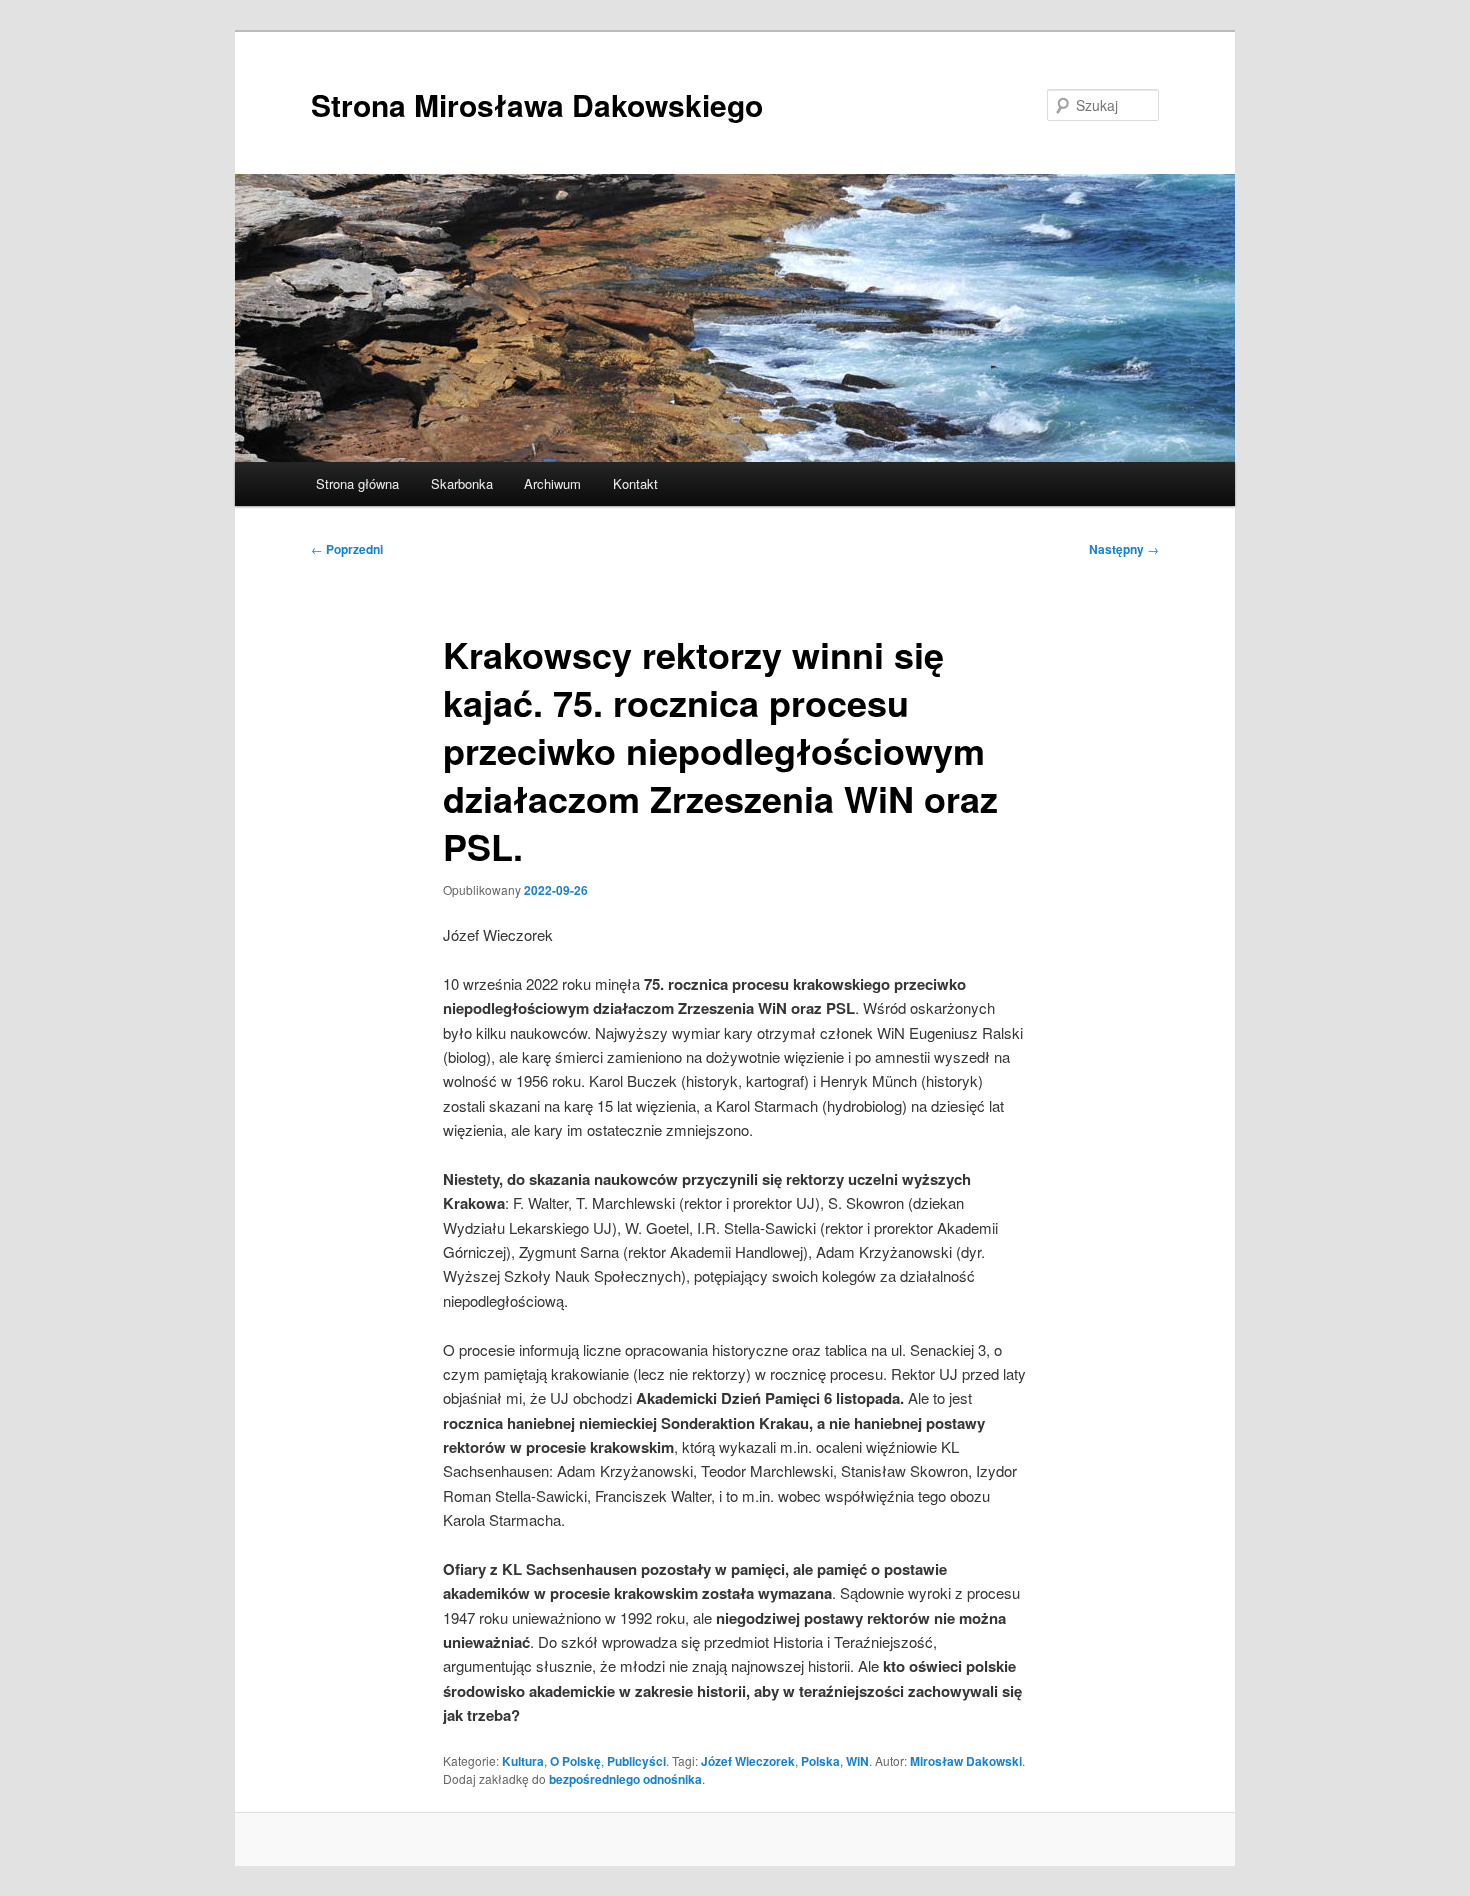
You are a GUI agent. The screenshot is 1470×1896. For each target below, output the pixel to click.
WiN (857, 1761)
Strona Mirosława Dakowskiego (537, 104)
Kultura (523, 1761)
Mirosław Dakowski (966, 1761)
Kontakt (635, 483)
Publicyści (636, 1761)
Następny (1124, 549)
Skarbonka (462, 483)
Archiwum (552, 483)
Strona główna (357, 483)
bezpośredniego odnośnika (625, 1779)
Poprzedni (347, 549)
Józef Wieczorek (748, 1761)
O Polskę (575, 1761)
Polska (820, 1761)
